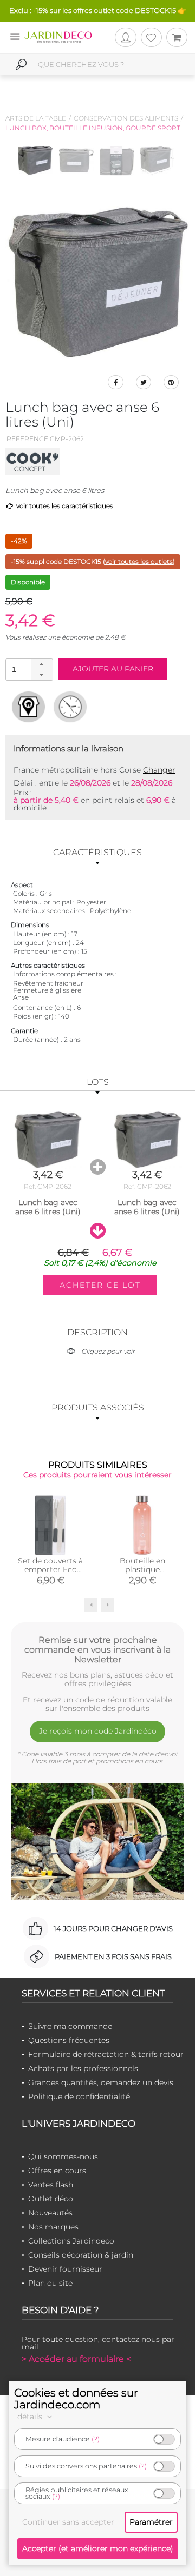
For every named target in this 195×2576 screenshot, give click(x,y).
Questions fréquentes (69, 2040)
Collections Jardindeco (71, 2241)
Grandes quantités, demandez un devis (101, 2082)
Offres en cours (57, 2171)
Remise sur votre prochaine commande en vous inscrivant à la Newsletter (97, 1649)
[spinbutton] (28, 669)
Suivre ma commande (70, 2026)
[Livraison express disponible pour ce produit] (70, 707)
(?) (96, 2439)
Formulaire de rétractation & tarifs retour (106, 2054)
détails (31, 2417)
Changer (159, 770)
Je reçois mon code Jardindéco (98, 1731)
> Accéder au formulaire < (76, 2359)
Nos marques (53, 2227)
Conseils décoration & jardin (81, 2255)
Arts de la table (36, 118)
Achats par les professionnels (83, 2068)
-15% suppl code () (93, 561)
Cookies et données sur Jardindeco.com (76, 2399)
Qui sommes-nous (63, 2156)
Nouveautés (50, 2213)
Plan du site (50, 2283)
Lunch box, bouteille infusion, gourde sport (93, 128)
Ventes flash (51, 2185)
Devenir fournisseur (65, 2269)
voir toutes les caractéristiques (64, 506)
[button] (42, 664)
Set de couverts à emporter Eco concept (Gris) (50, 1569)
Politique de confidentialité (79, 2096)
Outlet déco (51, 2199)
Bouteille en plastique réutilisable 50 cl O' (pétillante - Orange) (143, 1574)
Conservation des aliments (126, 118)
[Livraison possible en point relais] (28, 707)
